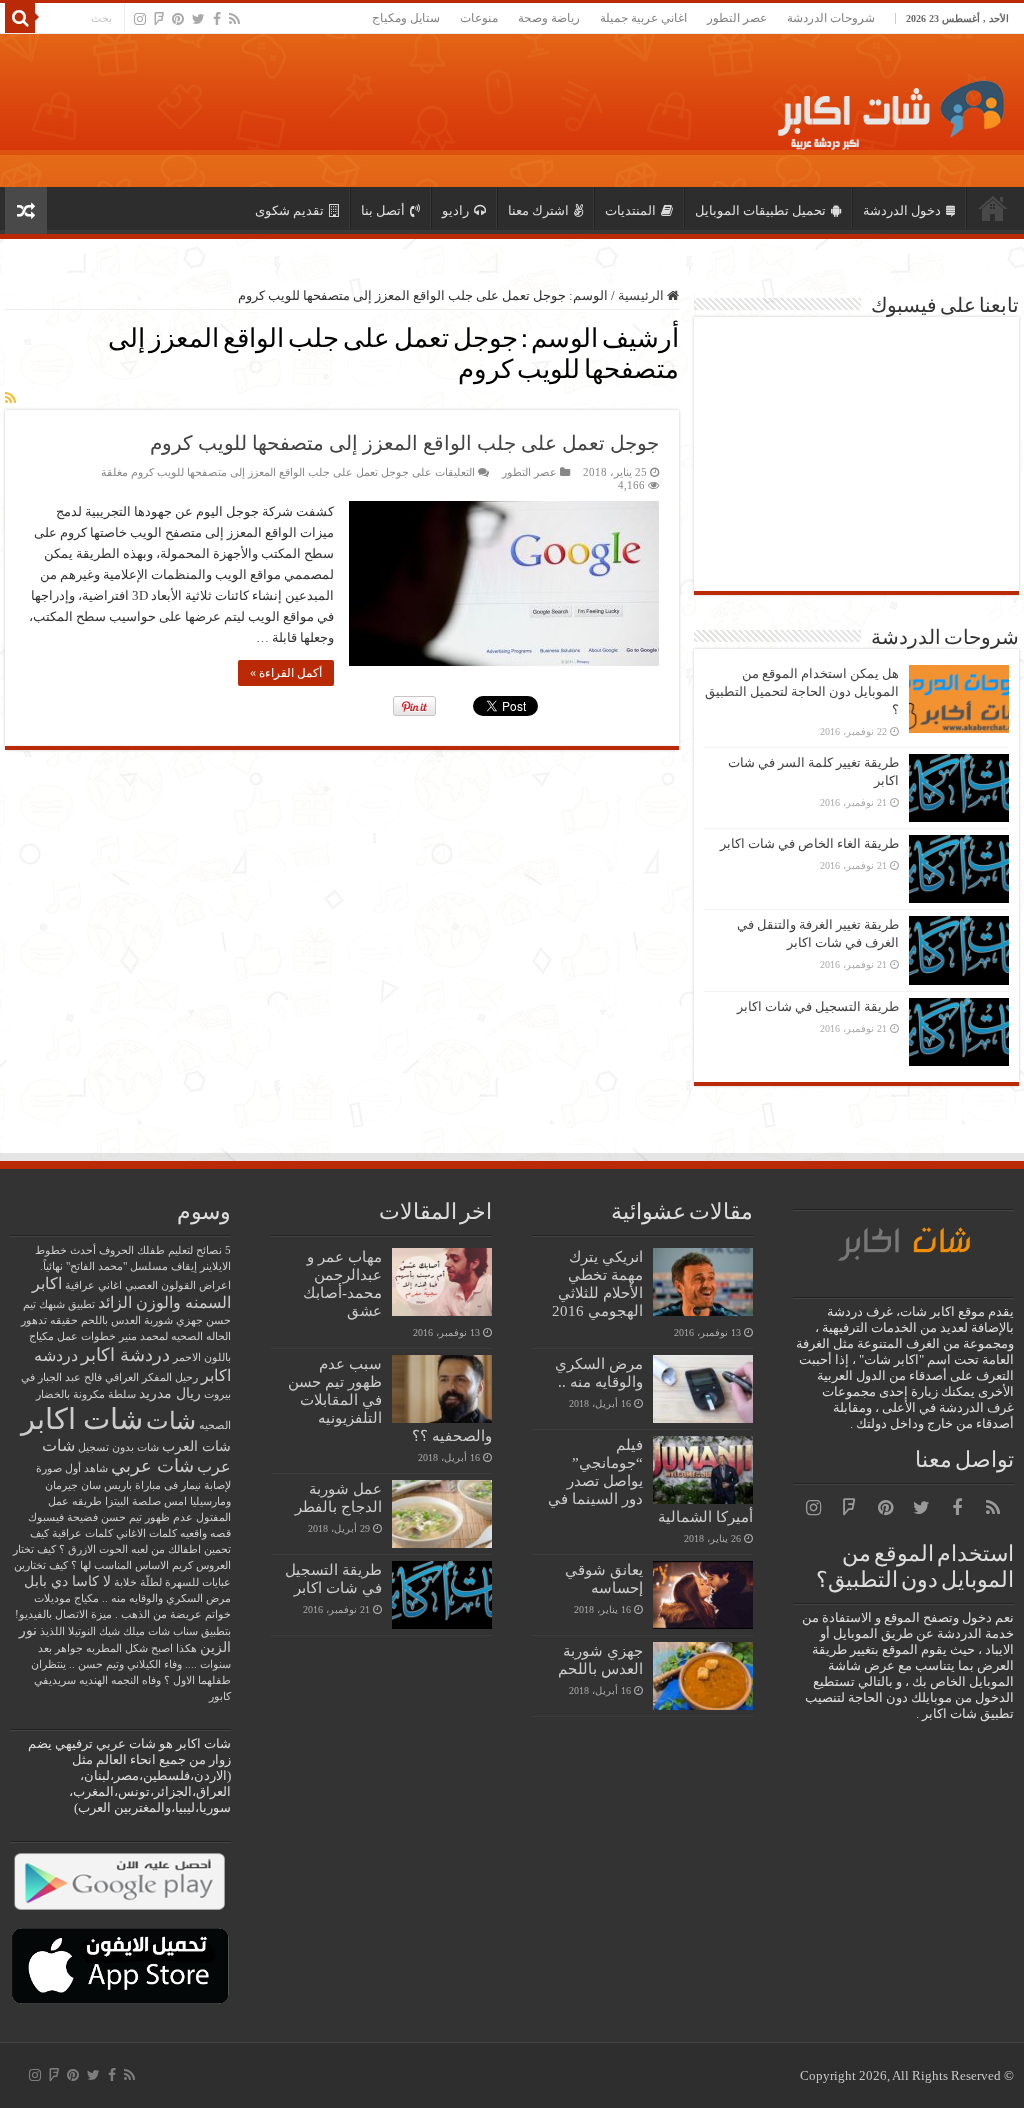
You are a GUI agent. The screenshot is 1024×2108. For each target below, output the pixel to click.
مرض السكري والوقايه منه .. (599, 1372)
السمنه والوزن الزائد (164, 1302)
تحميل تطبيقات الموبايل (760, 210)
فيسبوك (46, 1517)
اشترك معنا (538, 210)
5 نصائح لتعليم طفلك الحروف (165, 1250)
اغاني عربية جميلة (643, 18)
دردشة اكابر (125, 1355)
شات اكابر (82, 1419)
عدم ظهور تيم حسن (147, 1517)
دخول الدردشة (902, 210)
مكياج (86, 1598)
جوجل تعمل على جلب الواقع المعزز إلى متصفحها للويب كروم (404, 443)
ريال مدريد (170, 1393)
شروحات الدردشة (831, 18)
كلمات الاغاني (146, 1533)
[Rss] (234, 19)
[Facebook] (217, 19)
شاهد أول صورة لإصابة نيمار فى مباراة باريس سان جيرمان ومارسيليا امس (133, 1485)
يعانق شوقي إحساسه (604, 1578)
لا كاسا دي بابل (67, 1581)
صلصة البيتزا (133, 1501)
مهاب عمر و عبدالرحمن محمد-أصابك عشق (342, 1283)
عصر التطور (737, 18)
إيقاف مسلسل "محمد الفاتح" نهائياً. (118, 1266)
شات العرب (196, 1446)
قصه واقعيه (205, 1533)
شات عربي (152, 1466)
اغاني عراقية (93, 1285)
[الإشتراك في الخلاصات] (10, 399)
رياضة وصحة (549, 18)
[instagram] (140, 19)
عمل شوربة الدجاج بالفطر (338, 1497)
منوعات (479, 18)
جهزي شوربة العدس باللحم (600, 1659)
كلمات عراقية (82, 1533)
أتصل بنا (383, 210)
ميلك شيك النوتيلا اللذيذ (92, 1631)
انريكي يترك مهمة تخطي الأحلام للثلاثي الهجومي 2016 (597, 1283)
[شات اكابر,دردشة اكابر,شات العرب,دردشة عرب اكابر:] (885, 107)
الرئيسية (993, 208)
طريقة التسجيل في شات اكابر (818, 1006)
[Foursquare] (159, 19)
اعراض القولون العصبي (178, 1285)
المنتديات (630, 210)
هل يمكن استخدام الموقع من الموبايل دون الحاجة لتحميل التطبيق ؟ (802, 691)
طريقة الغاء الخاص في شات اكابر (809, 843)
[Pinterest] (178, 19)
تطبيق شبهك (67, 1304)
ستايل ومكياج (406, 18)
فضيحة (82, 1517)
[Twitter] (198, 19)
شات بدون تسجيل (118, 1447)
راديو (455, 210)
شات (171, 1420)
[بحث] (20, 18)
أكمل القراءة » (286, 673)
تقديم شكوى (289, 210)
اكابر (47, 1283)
